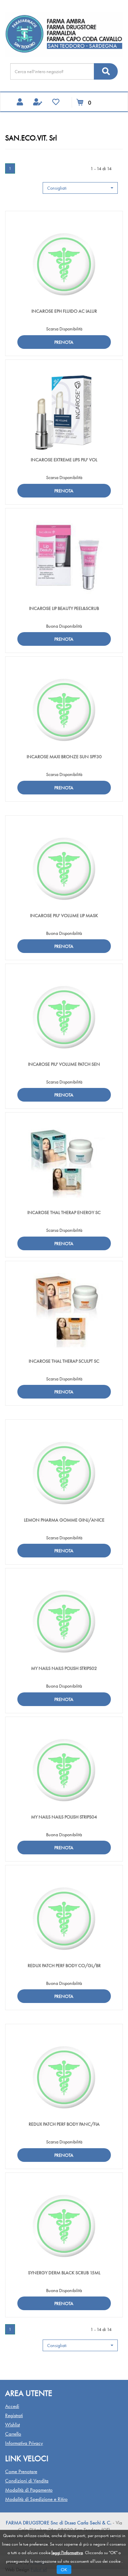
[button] (80, 188)
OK (64, 2570)
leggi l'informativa (67, 2553)
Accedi (12, 2406)
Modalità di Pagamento (29, 2490)
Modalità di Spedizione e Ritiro (36, 2499)
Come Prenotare (21, 2471)
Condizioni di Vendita (27, 2481)
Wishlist (12, 2425)
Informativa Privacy (24, 2443)
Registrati (14, 2415)
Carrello (13, 2434)
